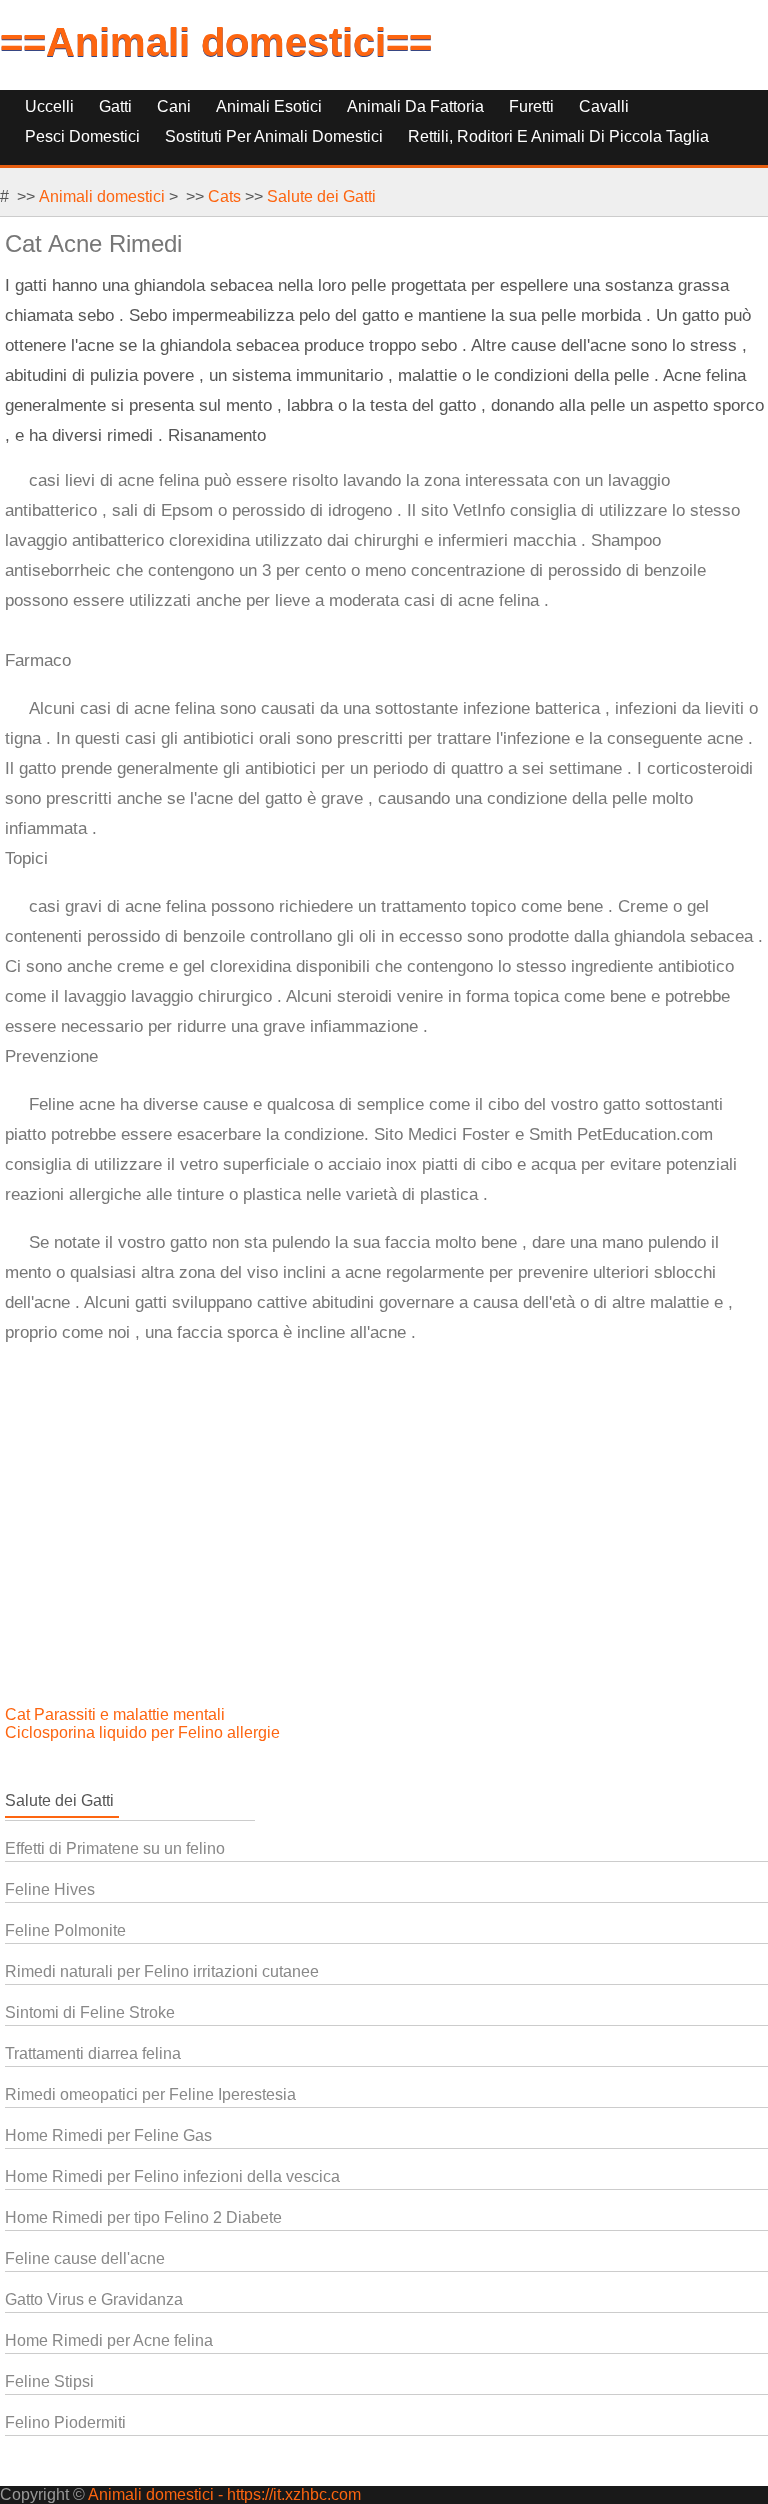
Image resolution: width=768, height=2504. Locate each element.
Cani (174, 106)
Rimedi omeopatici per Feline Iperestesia (150, 2094)
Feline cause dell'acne (85, 2258)
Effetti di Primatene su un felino (115, 1848)
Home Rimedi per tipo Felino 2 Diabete (143, 2217)
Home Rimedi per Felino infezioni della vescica (172, 2176)
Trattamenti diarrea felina (93, 2053)
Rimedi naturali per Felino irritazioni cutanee (162, 1971)
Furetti (531, 106)
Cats (224, 196)
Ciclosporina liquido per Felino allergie (144, 1732)
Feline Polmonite (65, 1930)
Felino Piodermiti (65, 2422)
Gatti (115, 106)
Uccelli (49, 106)
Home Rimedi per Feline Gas (108, 2135)
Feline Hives (50, 1889)
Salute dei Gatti (321, 196)
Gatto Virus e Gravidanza (94, 2299)
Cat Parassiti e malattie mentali (117, 1714)
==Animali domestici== (216, 42)
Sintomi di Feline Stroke (90, 2012)
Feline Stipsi (49, 2381)
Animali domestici (102, 196)
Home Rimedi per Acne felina (109, 2340)
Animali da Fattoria (415, 106)
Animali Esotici (269, 106)
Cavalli (604, 106)
